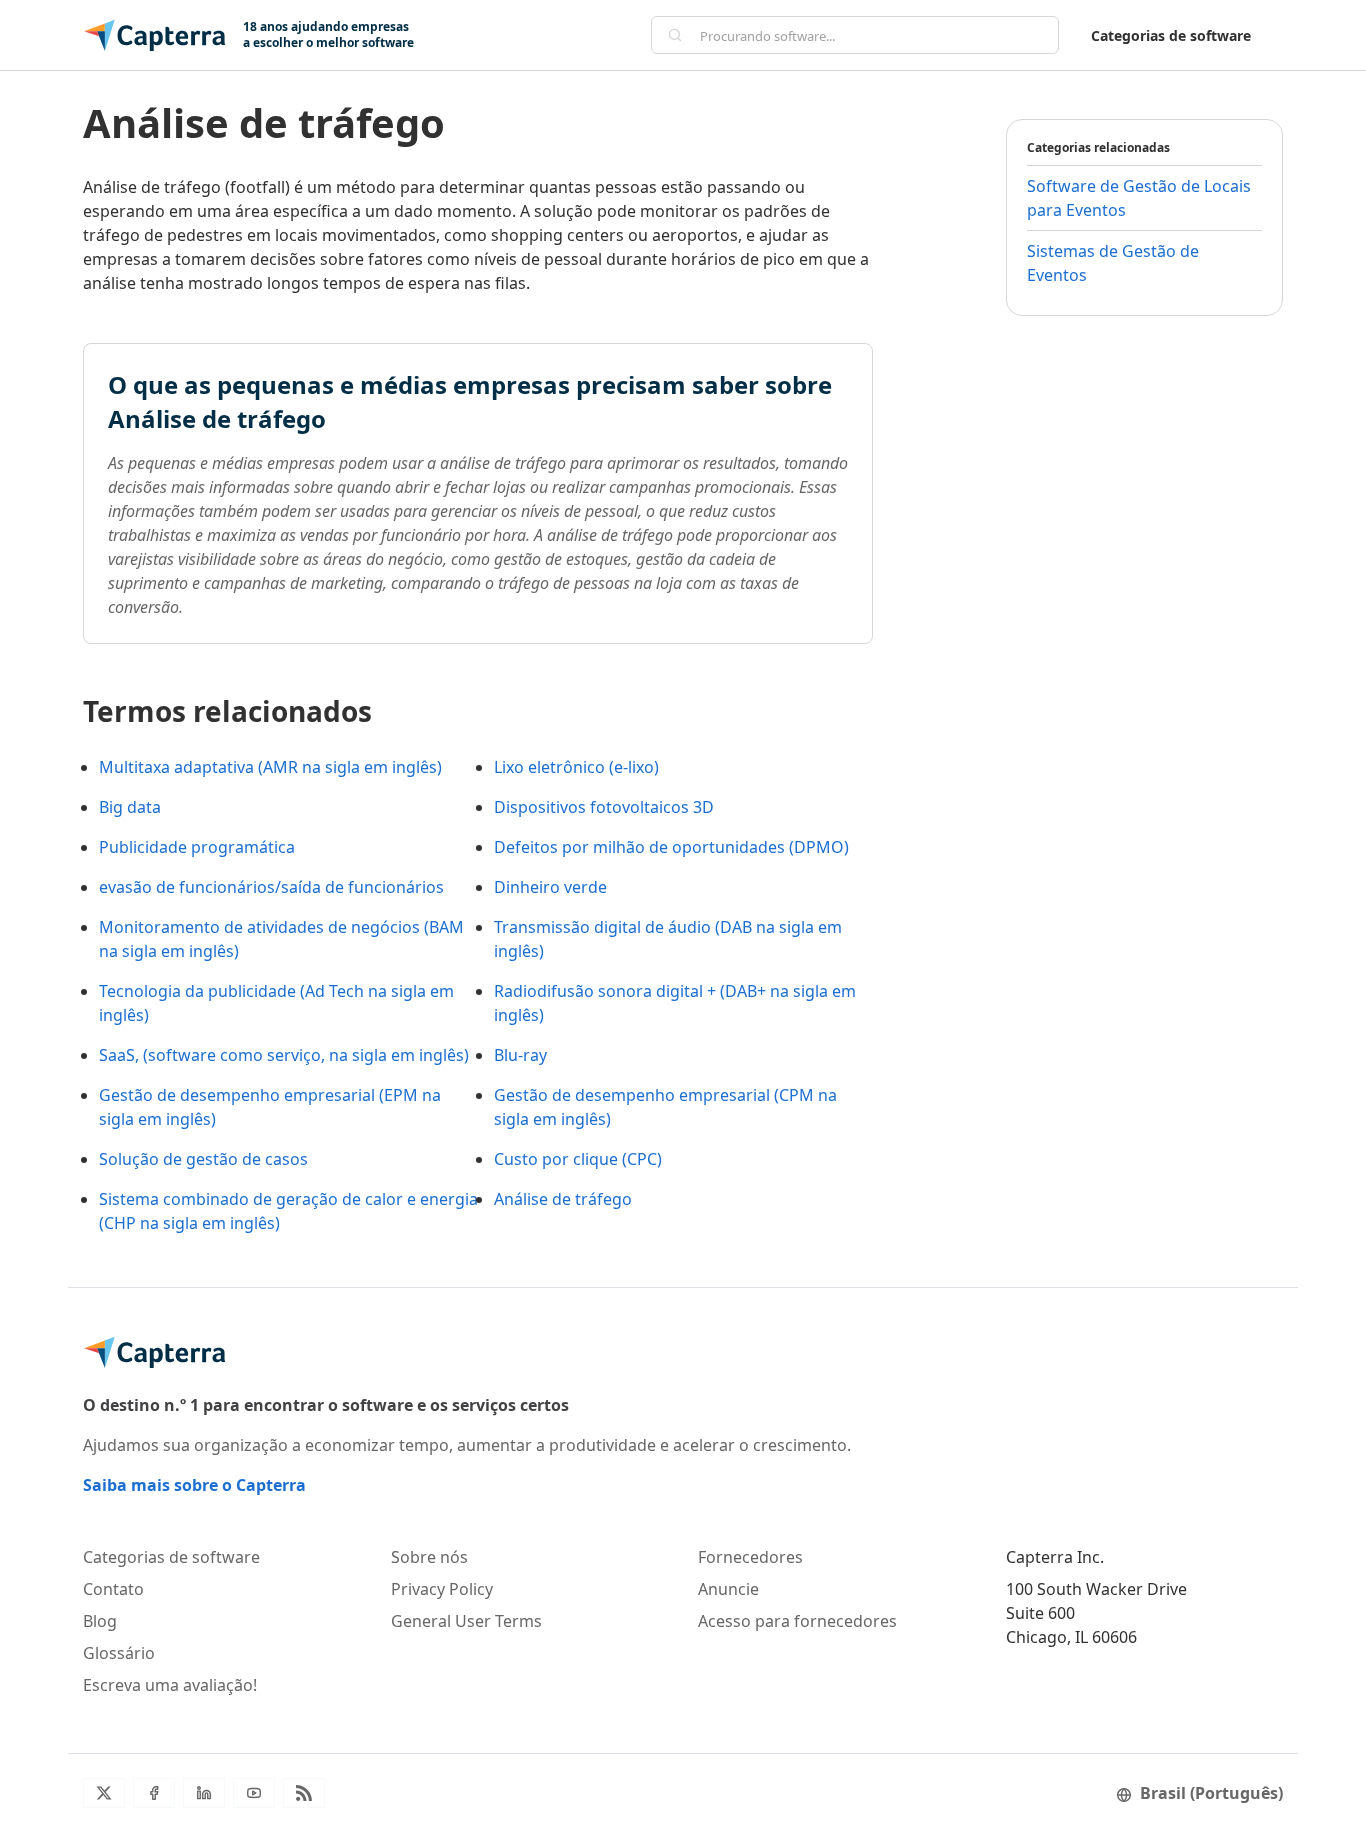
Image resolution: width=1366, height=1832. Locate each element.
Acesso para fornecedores (797, 1621)
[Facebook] (154, 1793)
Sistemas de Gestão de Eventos (1113, 263)
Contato (113, 1589)
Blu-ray (520, 1055)
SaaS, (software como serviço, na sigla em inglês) (284, 1055)
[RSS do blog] (304, 1793)
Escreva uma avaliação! (170, 1685)
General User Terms (466, 1621)
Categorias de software (1171, 35)
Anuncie (728, 1589)
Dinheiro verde (550, 887)
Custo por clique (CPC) (578, 1159)
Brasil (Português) (1211, 1793)
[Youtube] (254, 1793)
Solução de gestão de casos (203, 1159)
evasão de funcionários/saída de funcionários (271, 887)
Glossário (119, 1653)
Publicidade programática (197, 847)
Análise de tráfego (563, 1199)
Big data (130, 807)
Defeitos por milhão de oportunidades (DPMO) (671, 847)
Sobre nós (429, 1557)
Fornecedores (750, 1557)
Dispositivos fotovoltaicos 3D (604, 807)
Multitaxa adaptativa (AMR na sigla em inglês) (270, 767)
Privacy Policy (442, 1589)
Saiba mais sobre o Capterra (194, 1485)
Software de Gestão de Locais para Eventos (1139, 198)
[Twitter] (104, 1793)
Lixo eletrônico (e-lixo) (576, 767)
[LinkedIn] (204, 1793)
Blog (100, 1621)
